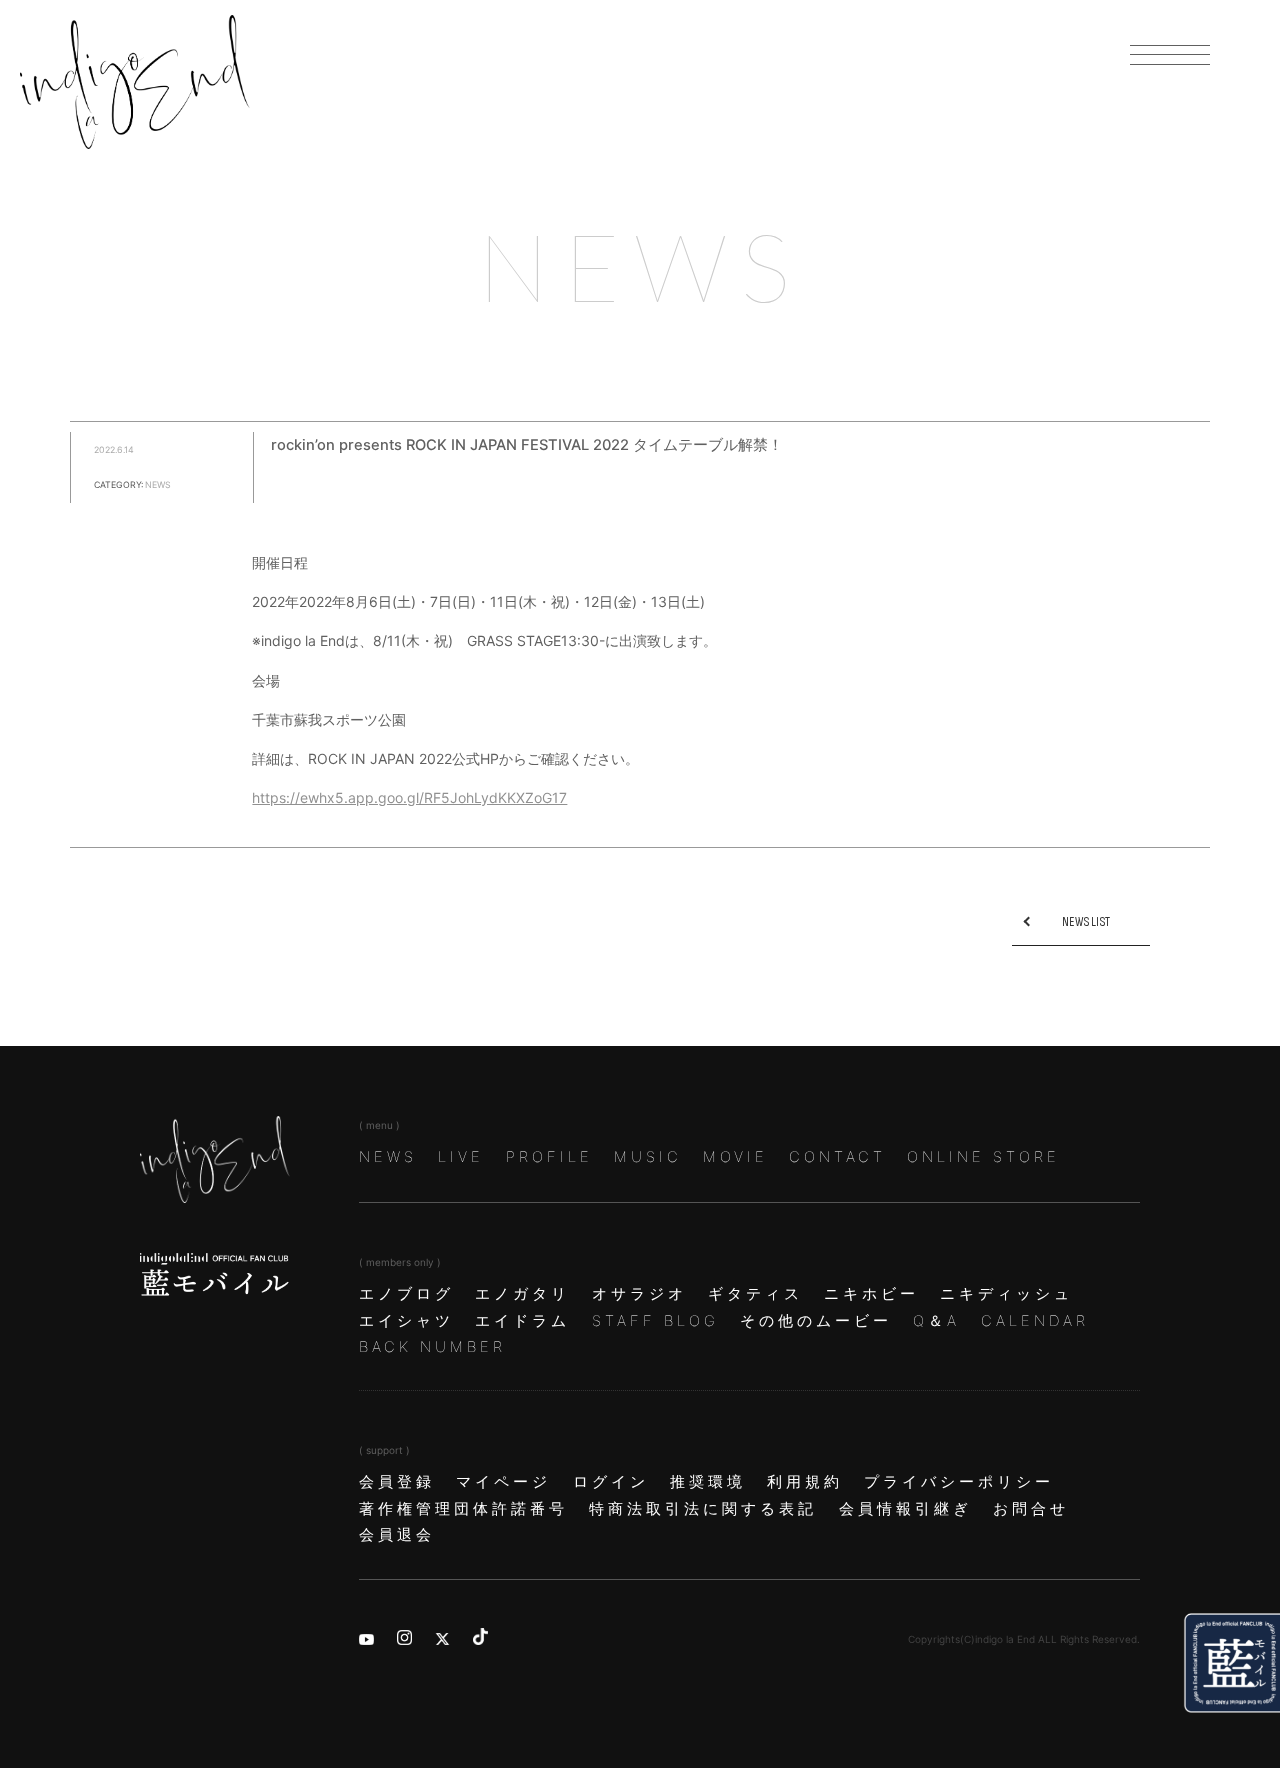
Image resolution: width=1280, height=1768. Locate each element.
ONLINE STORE (983, 1157)
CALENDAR (1035, 1321)
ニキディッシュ (1006, 1294)
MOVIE (735, 1157)
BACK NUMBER (432, 1347)
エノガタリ (522, 1294)
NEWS (388, 1157)
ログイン (611, 1482)
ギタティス (755, 1294)
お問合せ (1031, 1509)
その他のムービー (816, 1321)
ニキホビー (871, 1294)
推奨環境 (708, 1482)
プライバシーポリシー (959, 1482)
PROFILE (549, 1157)
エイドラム (522, 1321)
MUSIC (648, 1157)
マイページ (503, 1482)
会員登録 (397, 1482)
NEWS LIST (1086, 922)
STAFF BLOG (655, 1321)
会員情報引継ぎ (905, 1509)
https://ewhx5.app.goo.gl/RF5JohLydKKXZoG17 (409, 797)
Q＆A (936, 1321)
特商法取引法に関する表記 (703, 1509)
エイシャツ (406, 1321)
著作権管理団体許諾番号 (463, 1509)
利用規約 (805, 1482)
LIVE (461, 1157)
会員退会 (397, 1535)
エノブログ (406, 1294)
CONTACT (837, 1157)
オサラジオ (639, 1294)
